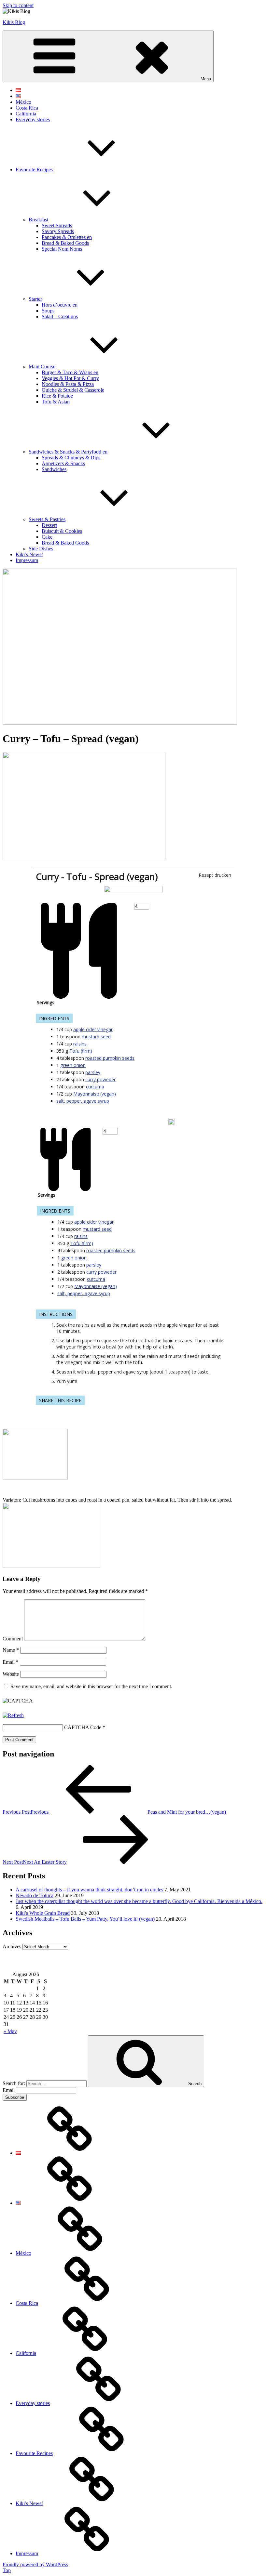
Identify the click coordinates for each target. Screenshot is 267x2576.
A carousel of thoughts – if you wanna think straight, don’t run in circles (89, 1890)
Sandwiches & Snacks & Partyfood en (68, 452)
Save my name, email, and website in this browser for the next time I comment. (91, 1686)
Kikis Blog (14, 22)
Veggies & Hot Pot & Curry (70, 378)
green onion (73, 1065)
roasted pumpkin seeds (110, 1058)
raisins (80, 1044)
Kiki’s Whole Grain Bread (43, 1913)
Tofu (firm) (81, 1051)
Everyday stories (33, 119)
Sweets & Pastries (47, 519)
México (23, 102)
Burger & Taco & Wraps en (70, 372)
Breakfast (38, 220)
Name (11, 1650)
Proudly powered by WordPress (35, 2564)
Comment (13, 1639)
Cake (47, 537)
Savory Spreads (58, 231)
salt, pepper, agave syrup (83, 1101)
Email (11, 1662)
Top (7, 2570)
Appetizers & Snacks (63, 463)
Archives (12, 1946)
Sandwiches (54, 469)
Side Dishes (41, 549)
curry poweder (100, 1079)
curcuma (95, 1087)
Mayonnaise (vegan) (95, 1094)
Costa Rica (27, 108)
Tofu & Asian (56, 402)
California (26, 114)
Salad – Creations (60, 316)
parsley (93, 1072)
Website (11, 1674)
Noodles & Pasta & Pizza (68, 384)
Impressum (27, 560)
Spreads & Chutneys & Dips (71, 458)
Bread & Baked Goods (65, 243)
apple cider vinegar (93, 1029)
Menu (206, 79)
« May (10, 2031)
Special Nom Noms (62, 249)
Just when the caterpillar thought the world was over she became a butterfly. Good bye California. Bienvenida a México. (139, 1901)
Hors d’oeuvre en (60, 305)
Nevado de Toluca (35, 1895)
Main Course (42, 367)
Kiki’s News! (29, 554)
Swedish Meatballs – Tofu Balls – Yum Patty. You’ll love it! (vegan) (85, 1919)
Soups (48, 311)
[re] (133, 891)
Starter (35, 299)
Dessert (49, 525)
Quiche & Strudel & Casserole (73, 390)
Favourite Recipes (34, 170)
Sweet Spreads (57, 225)
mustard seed (96, 1037)
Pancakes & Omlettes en (67, 237)
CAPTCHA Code (83, 1727)
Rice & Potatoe (57, 396)
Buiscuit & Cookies (62, 531)
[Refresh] (13, 1715)
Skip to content (18, 5)
